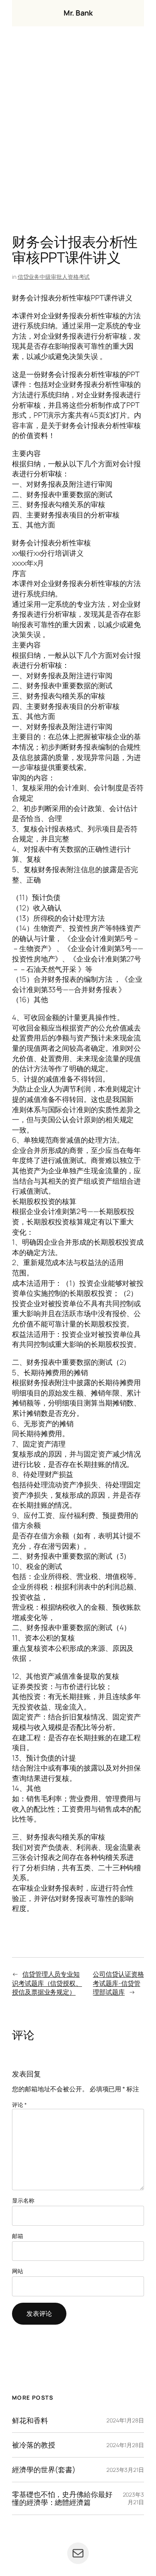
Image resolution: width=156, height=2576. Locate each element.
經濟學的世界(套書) (44, 2470)
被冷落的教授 (33, 2445)
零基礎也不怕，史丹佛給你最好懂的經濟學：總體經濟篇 (62, 2498)
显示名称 (23, 2200)
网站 (18, 2271)
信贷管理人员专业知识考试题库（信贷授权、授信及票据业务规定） (47, 1983)
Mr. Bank (78, 13)
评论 (19, 2105)
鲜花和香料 (30, 2421)
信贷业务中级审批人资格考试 (54, 277)
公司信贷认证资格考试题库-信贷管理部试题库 (118, 1983)
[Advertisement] (78, 132)
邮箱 (18, 2236)
